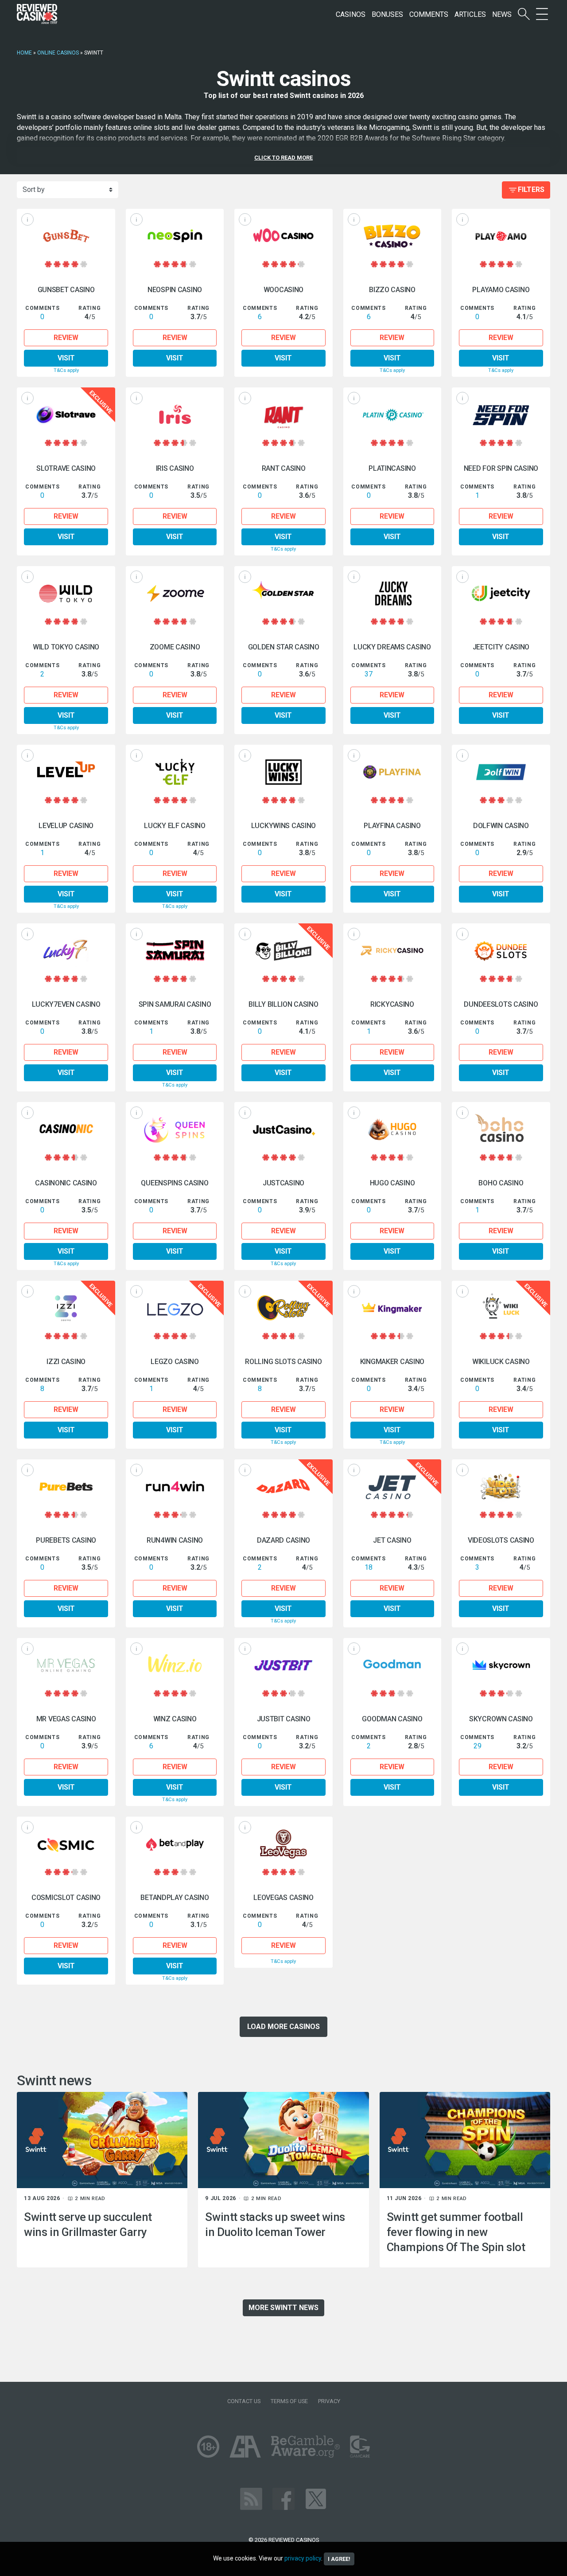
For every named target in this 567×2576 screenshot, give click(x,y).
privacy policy (303, 2558)
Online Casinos (58, 53)
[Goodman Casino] (392, 1665)
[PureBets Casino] (66, 1487)
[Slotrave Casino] (66, 415)
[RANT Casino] (283, 415)
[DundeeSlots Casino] (501, 951)
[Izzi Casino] (66, 1308)
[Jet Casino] (392, 1487)
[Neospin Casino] (175, 236)
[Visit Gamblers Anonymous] (245, 2446)
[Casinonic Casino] (66, 1129)
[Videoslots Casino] (501, 1487)
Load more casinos (283, 2027)
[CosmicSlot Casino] (66, 1844)
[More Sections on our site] (542, 14)
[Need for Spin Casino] (501, 415)
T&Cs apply (66, 370)
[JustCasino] (283, 1129)
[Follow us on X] (316, 2498)
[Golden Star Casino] (283, 593)
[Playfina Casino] (392, 772)
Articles (470, 14)
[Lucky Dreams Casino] (392, 593)
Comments (429, 14)
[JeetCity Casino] (501, 593)
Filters (531, 190)
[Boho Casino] (501, 1129)
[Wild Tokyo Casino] (66, 593)
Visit (66, 358)
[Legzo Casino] (175, 1308)
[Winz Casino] (175, 1665)
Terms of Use (289, 2401)
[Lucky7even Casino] (66, 951)
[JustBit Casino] (283, 1665)
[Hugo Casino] (392, 1129)
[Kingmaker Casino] (392, 1308)
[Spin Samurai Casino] (175, 951)
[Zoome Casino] (175, 593)
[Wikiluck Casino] (501, 1308)
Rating (89, 308)
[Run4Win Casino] (175, 1487)
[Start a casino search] (524, 14)
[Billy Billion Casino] (283, 951)
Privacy (329, 2401)
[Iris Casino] (175, 415)
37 (369, 674)
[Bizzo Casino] (392, 236)
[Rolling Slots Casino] (283, 1308)
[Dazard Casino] (283, 1487)
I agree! (339, 2559)
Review (66, 338)
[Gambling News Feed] (251, 2498)
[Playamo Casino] (501, 236)
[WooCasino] (283, 236)
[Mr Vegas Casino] (66, 1665)
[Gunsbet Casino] (66, 236)
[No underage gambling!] (208, 2446)
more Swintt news (283, 2308)
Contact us (244, 2401)
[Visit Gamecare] (360, 2446)
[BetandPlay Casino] (175, 1844)
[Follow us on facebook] (283, 2498)
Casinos (351, 14)
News (502, 14)
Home (24, 53)
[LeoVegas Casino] (283, 1844)
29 (478, 1746)
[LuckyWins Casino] (283, 772)
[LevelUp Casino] (66, 772)
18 (369, 1567)
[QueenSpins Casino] (175, 1129)
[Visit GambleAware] (305, 2446)
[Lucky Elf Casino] (175, 772)
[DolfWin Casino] (501, 772)
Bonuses (387, 14)
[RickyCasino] (392, 951)
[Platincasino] (392, 415)
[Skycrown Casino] (501, 1665)
